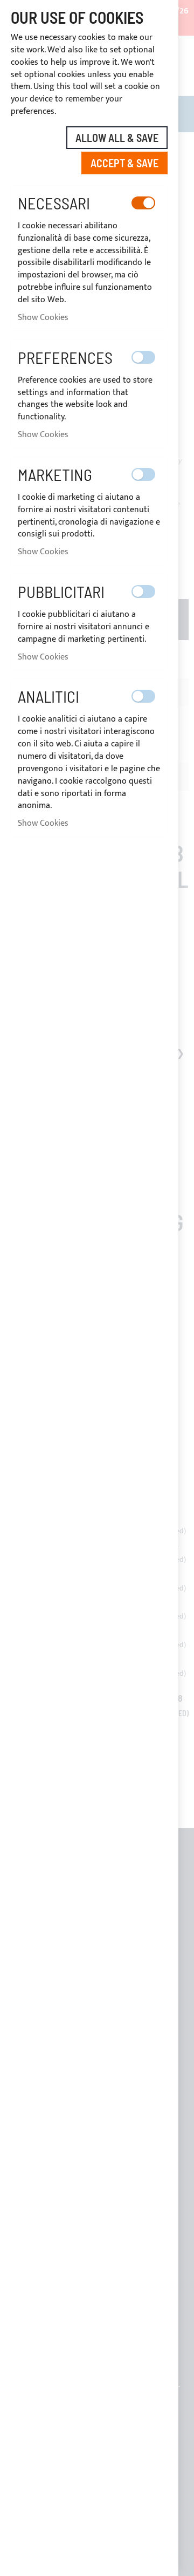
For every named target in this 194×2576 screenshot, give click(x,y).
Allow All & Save (117, 138)
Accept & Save (124, 163)
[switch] (143, 203)
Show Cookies (43, 318)
